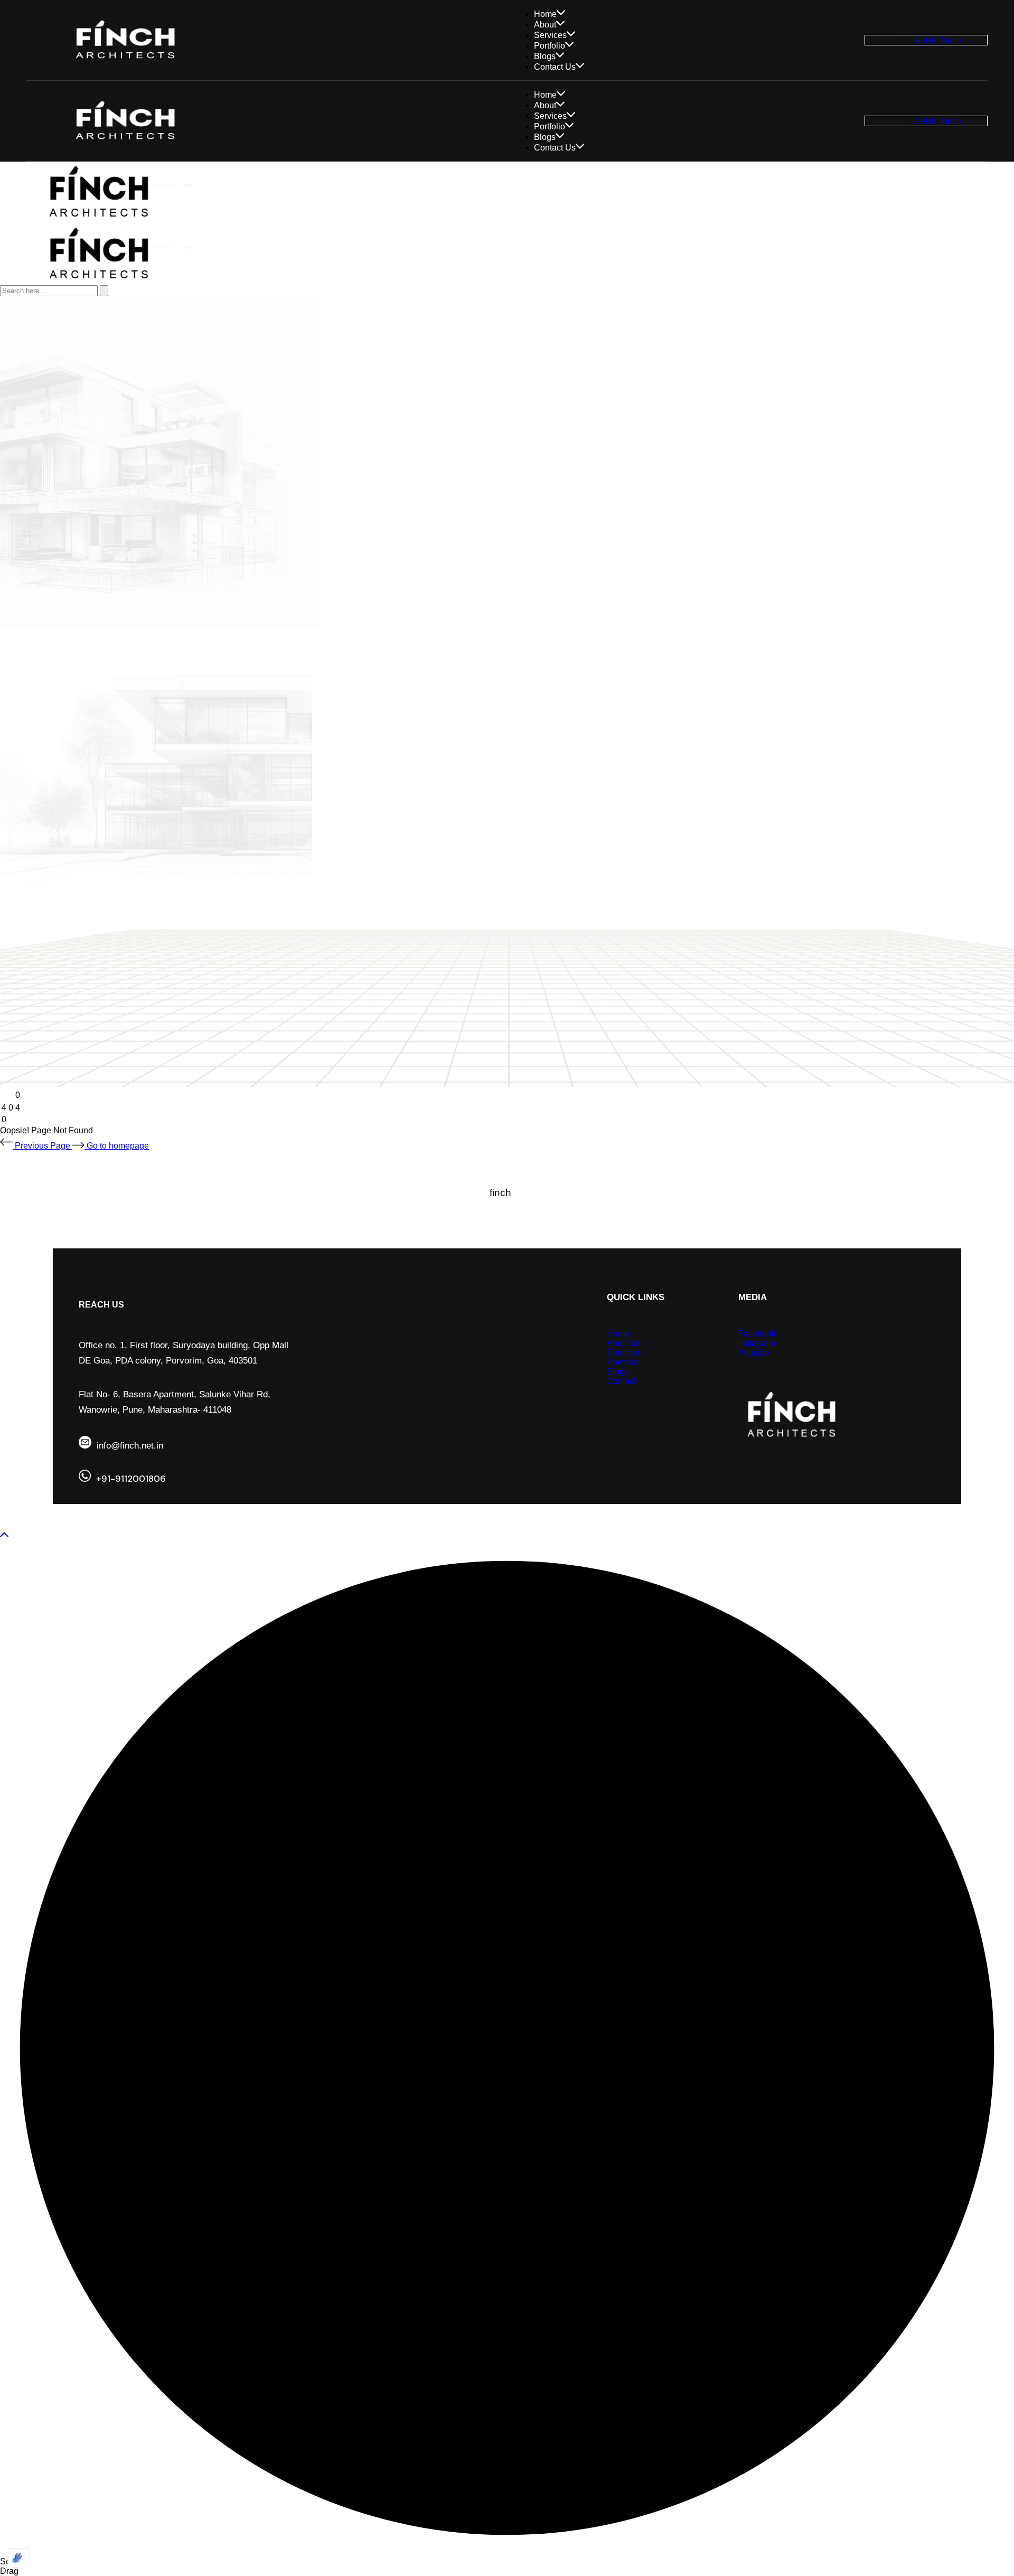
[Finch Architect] (103, 218)
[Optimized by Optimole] (18, 2558)
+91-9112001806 (131, 1479)
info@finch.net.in (130, 1446)
